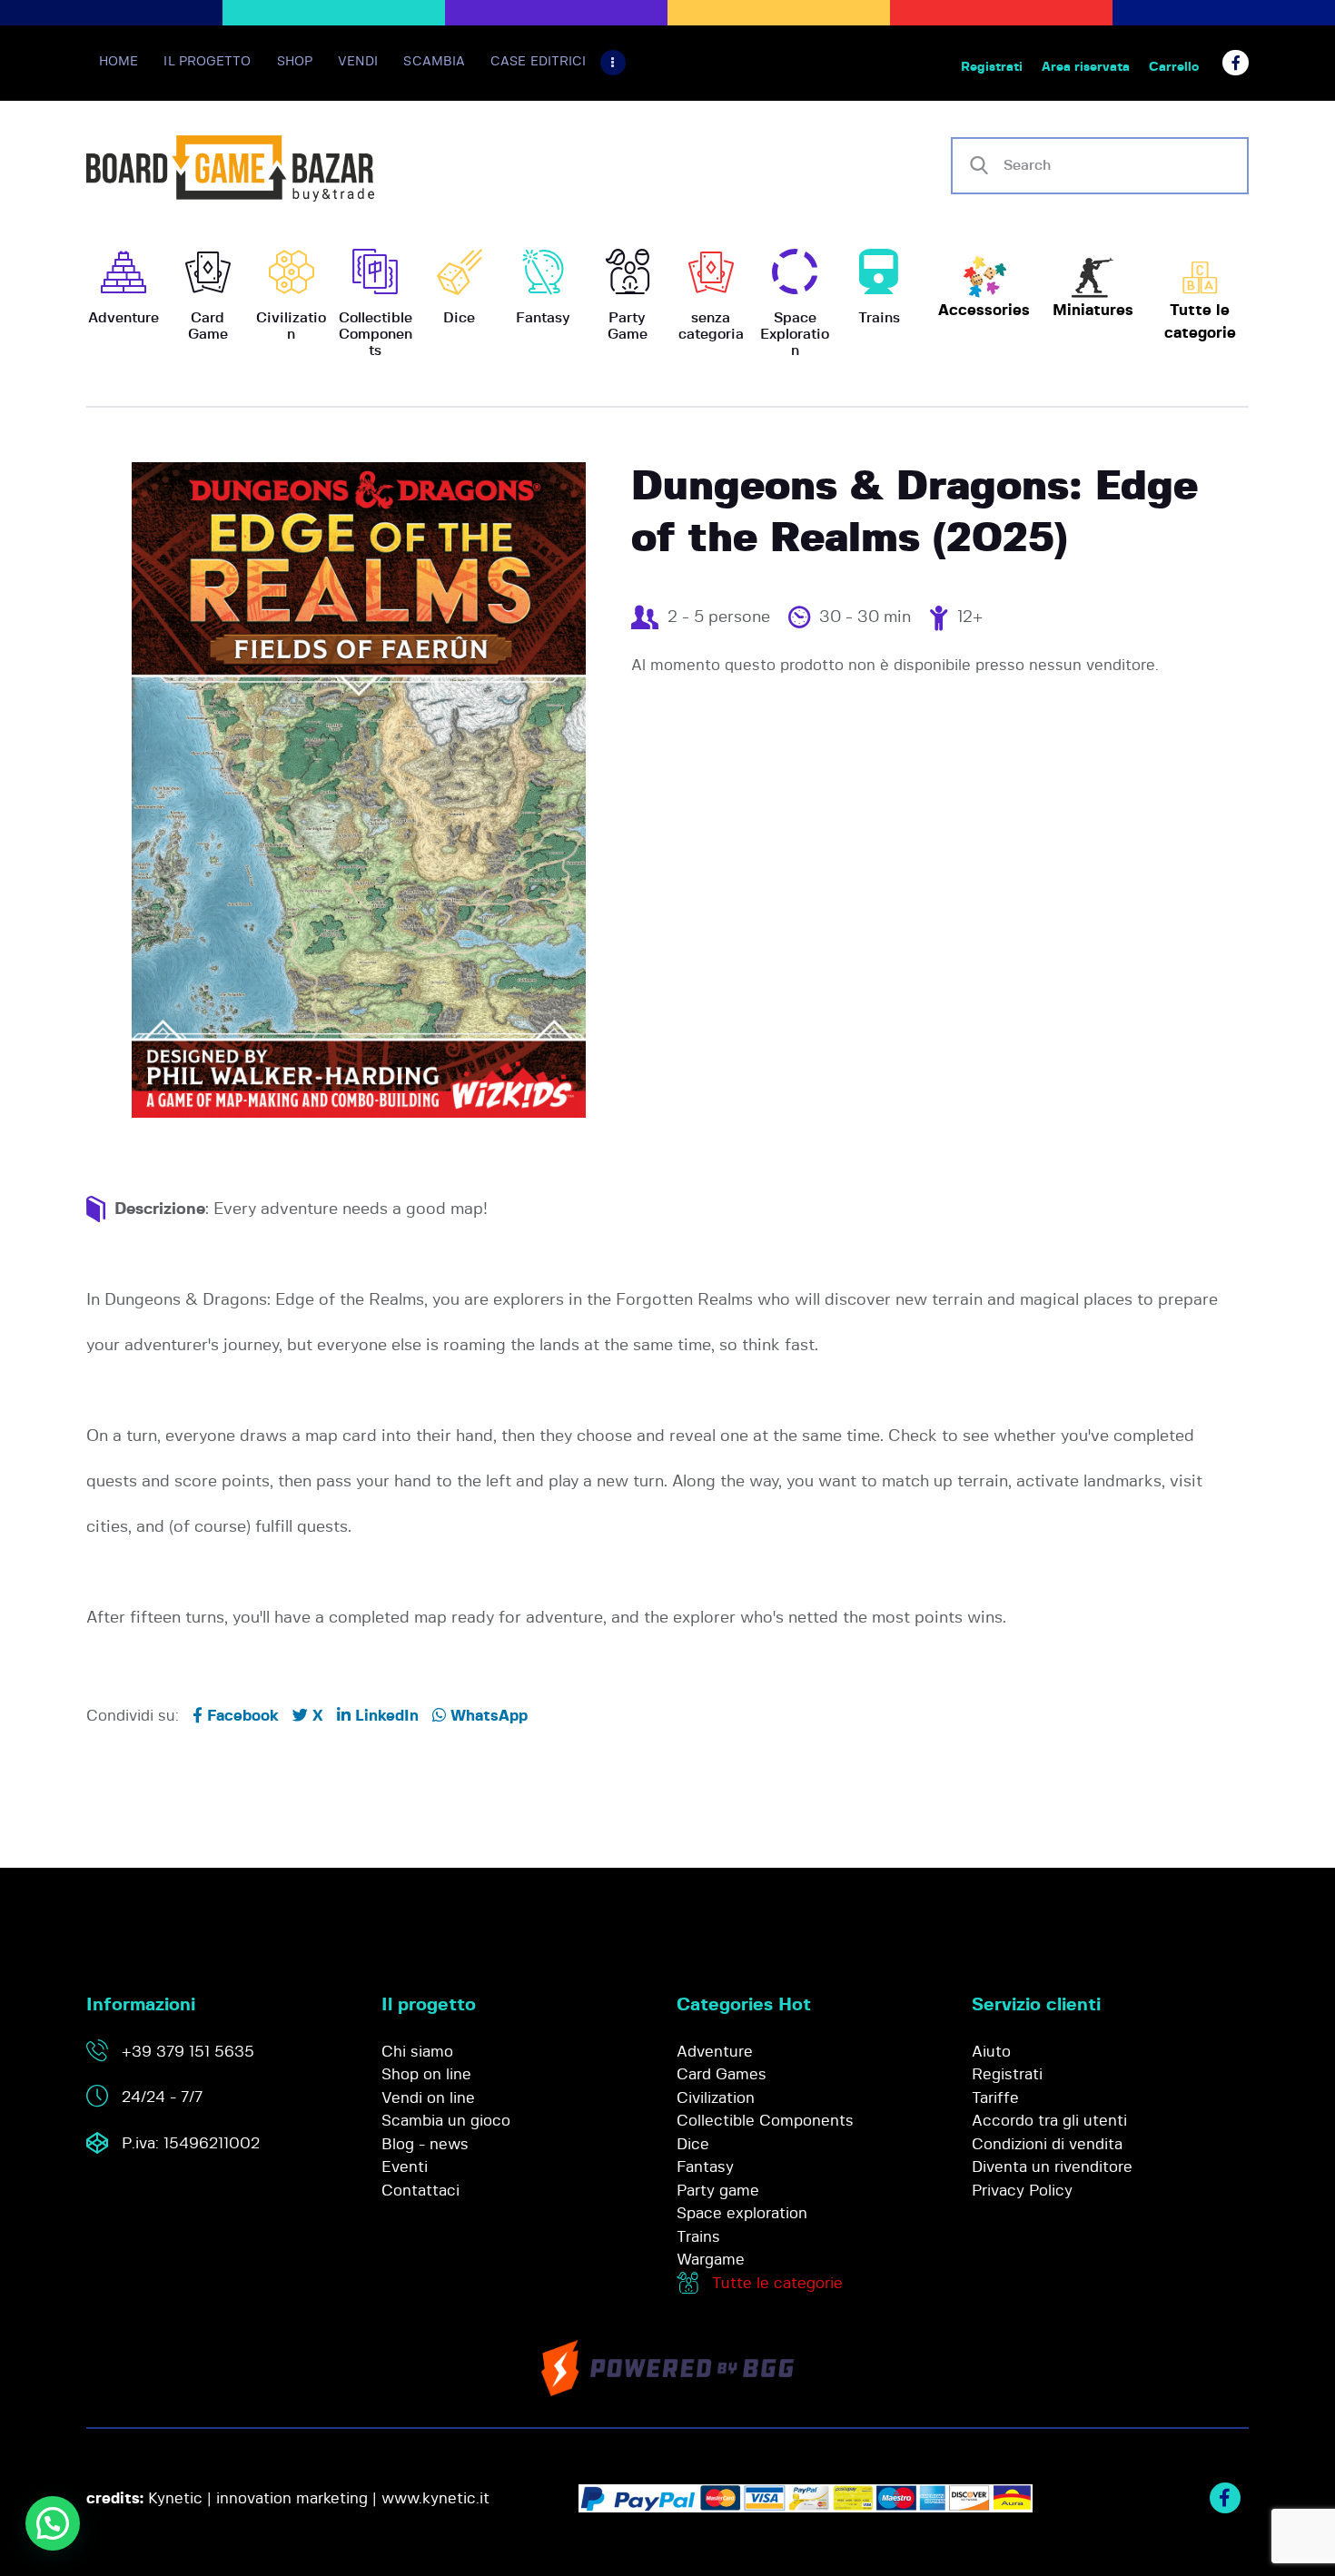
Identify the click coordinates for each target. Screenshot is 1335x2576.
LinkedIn (385, 1716)
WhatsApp (487, 1716)
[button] (53, 2523)
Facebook (241, 1716)
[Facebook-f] (1236, 63)
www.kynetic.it (435, 2498)
